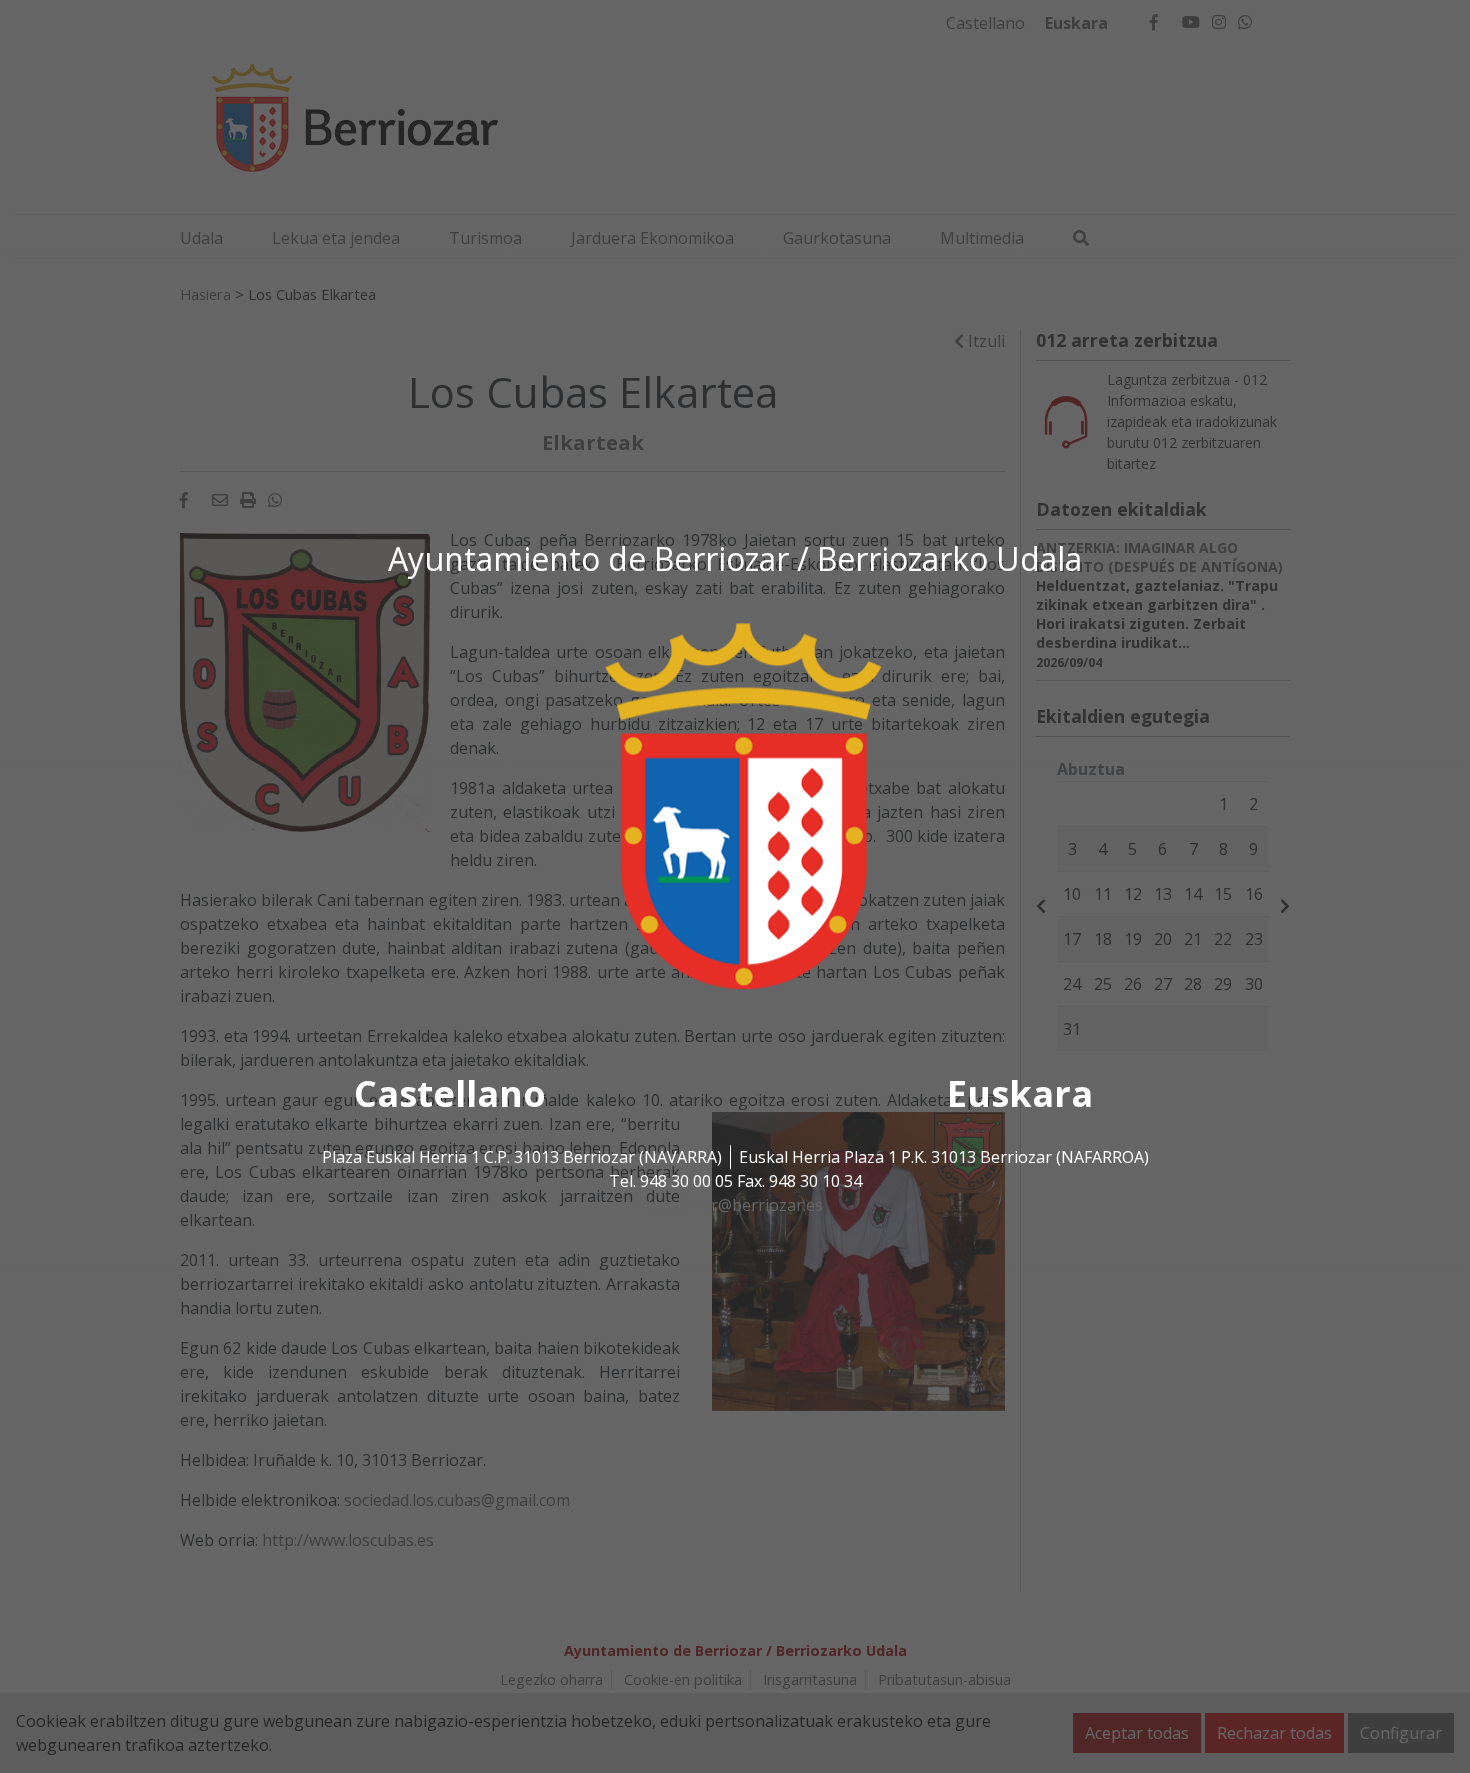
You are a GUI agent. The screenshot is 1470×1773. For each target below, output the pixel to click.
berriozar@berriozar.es (735, 1205)
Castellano (450, 1093)
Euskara (1020, 1093)
